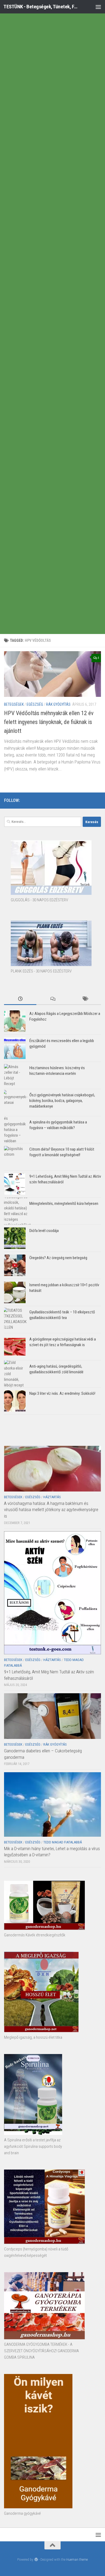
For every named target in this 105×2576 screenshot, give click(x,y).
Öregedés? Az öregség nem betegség (58, 1258)
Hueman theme (77, 2559)
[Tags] (85, 999)
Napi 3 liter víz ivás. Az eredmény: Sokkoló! (62, 1393)
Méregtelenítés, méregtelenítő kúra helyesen (64, 1204)
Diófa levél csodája (44, 1231)
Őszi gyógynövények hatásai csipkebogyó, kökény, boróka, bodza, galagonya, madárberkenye (62, 1101)
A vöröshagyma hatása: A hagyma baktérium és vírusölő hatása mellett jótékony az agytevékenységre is (51, 1510)
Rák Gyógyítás (58, 704)
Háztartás (52, 1497)
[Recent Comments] (52, 999)
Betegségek (14, 704)
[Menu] (98, 7)
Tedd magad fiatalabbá (63, 1842)
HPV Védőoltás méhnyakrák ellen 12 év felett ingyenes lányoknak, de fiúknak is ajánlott (49, 722)
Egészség (35, 704)
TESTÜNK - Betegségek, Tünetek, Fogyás (41, 7)
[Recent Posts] (20, 999)
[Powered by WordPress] (36, 2559)
